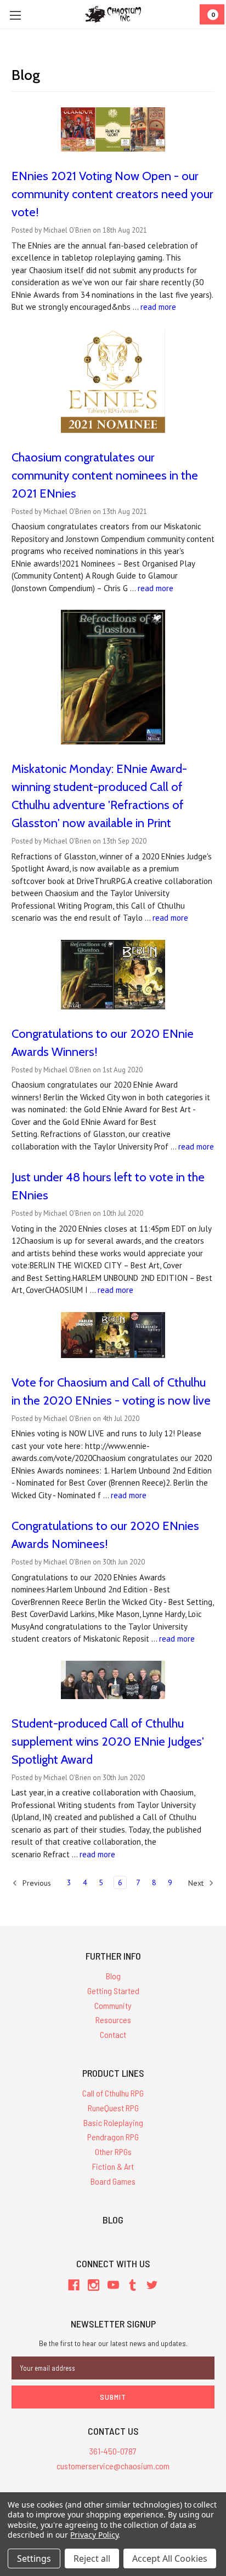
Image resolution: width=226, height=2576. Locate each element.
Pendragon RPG (113, 2137)
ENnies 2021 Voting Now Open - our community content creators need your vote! (112, 194)
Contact (113, 2034)
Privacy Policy (94, 2535)
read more (158, 307)
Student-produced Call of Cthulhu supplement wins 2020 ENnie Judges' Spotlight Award (108, 1742)
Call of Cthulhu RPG (113, 2093)
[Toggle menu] (15, 15)
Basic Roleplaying (113, 2122)
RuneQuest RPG (113, 2108)
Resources (113, 2020)
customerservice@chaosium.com (113, 2466)
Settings (34, 2558)
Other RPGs (113, 2152)
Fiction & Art (113, 2166)
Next (197, 1883)
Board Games (113, 2181)
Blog (113, 1976)
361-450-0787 (113, 2451)
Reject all (92, 2558)
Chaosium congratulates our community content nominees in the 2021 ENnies (105, 475)
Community (113, 2005)
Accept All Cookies (170, 2558)
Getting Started (113, 1991)
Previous (36, 1883)
